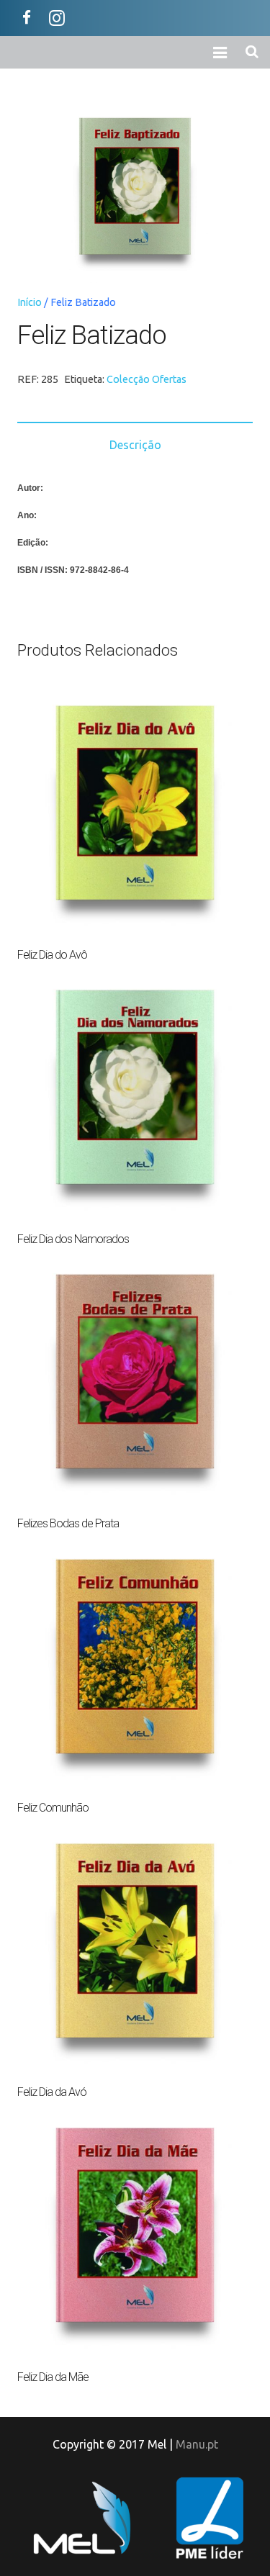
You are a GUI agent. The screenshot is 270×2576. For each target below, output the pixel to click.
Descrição (135, 445)
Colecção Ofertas (147, 379)
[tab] (135, 444)
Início (30, 302)
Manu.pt (197, 2444)
